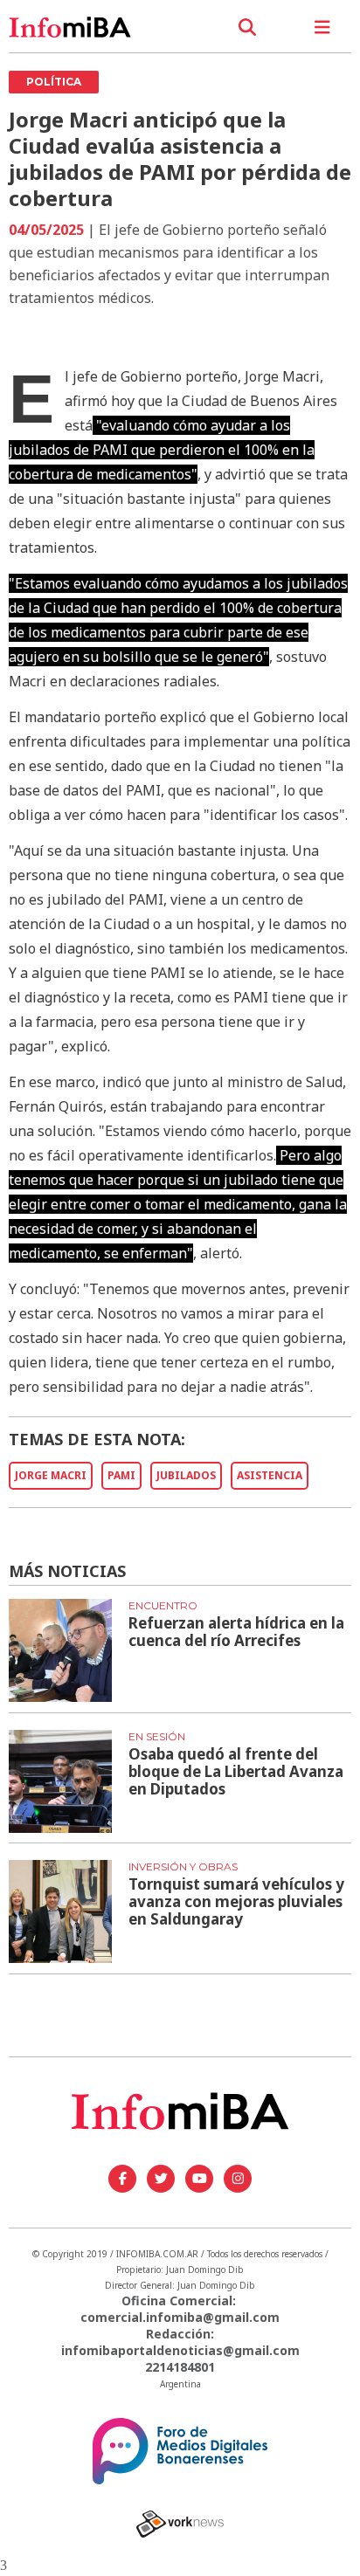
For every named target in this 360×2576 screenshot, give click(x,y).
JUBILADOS (186, 1475)
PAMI (121, 1475)
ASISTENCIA (270, 1475)
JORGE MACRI (51, 1475)
